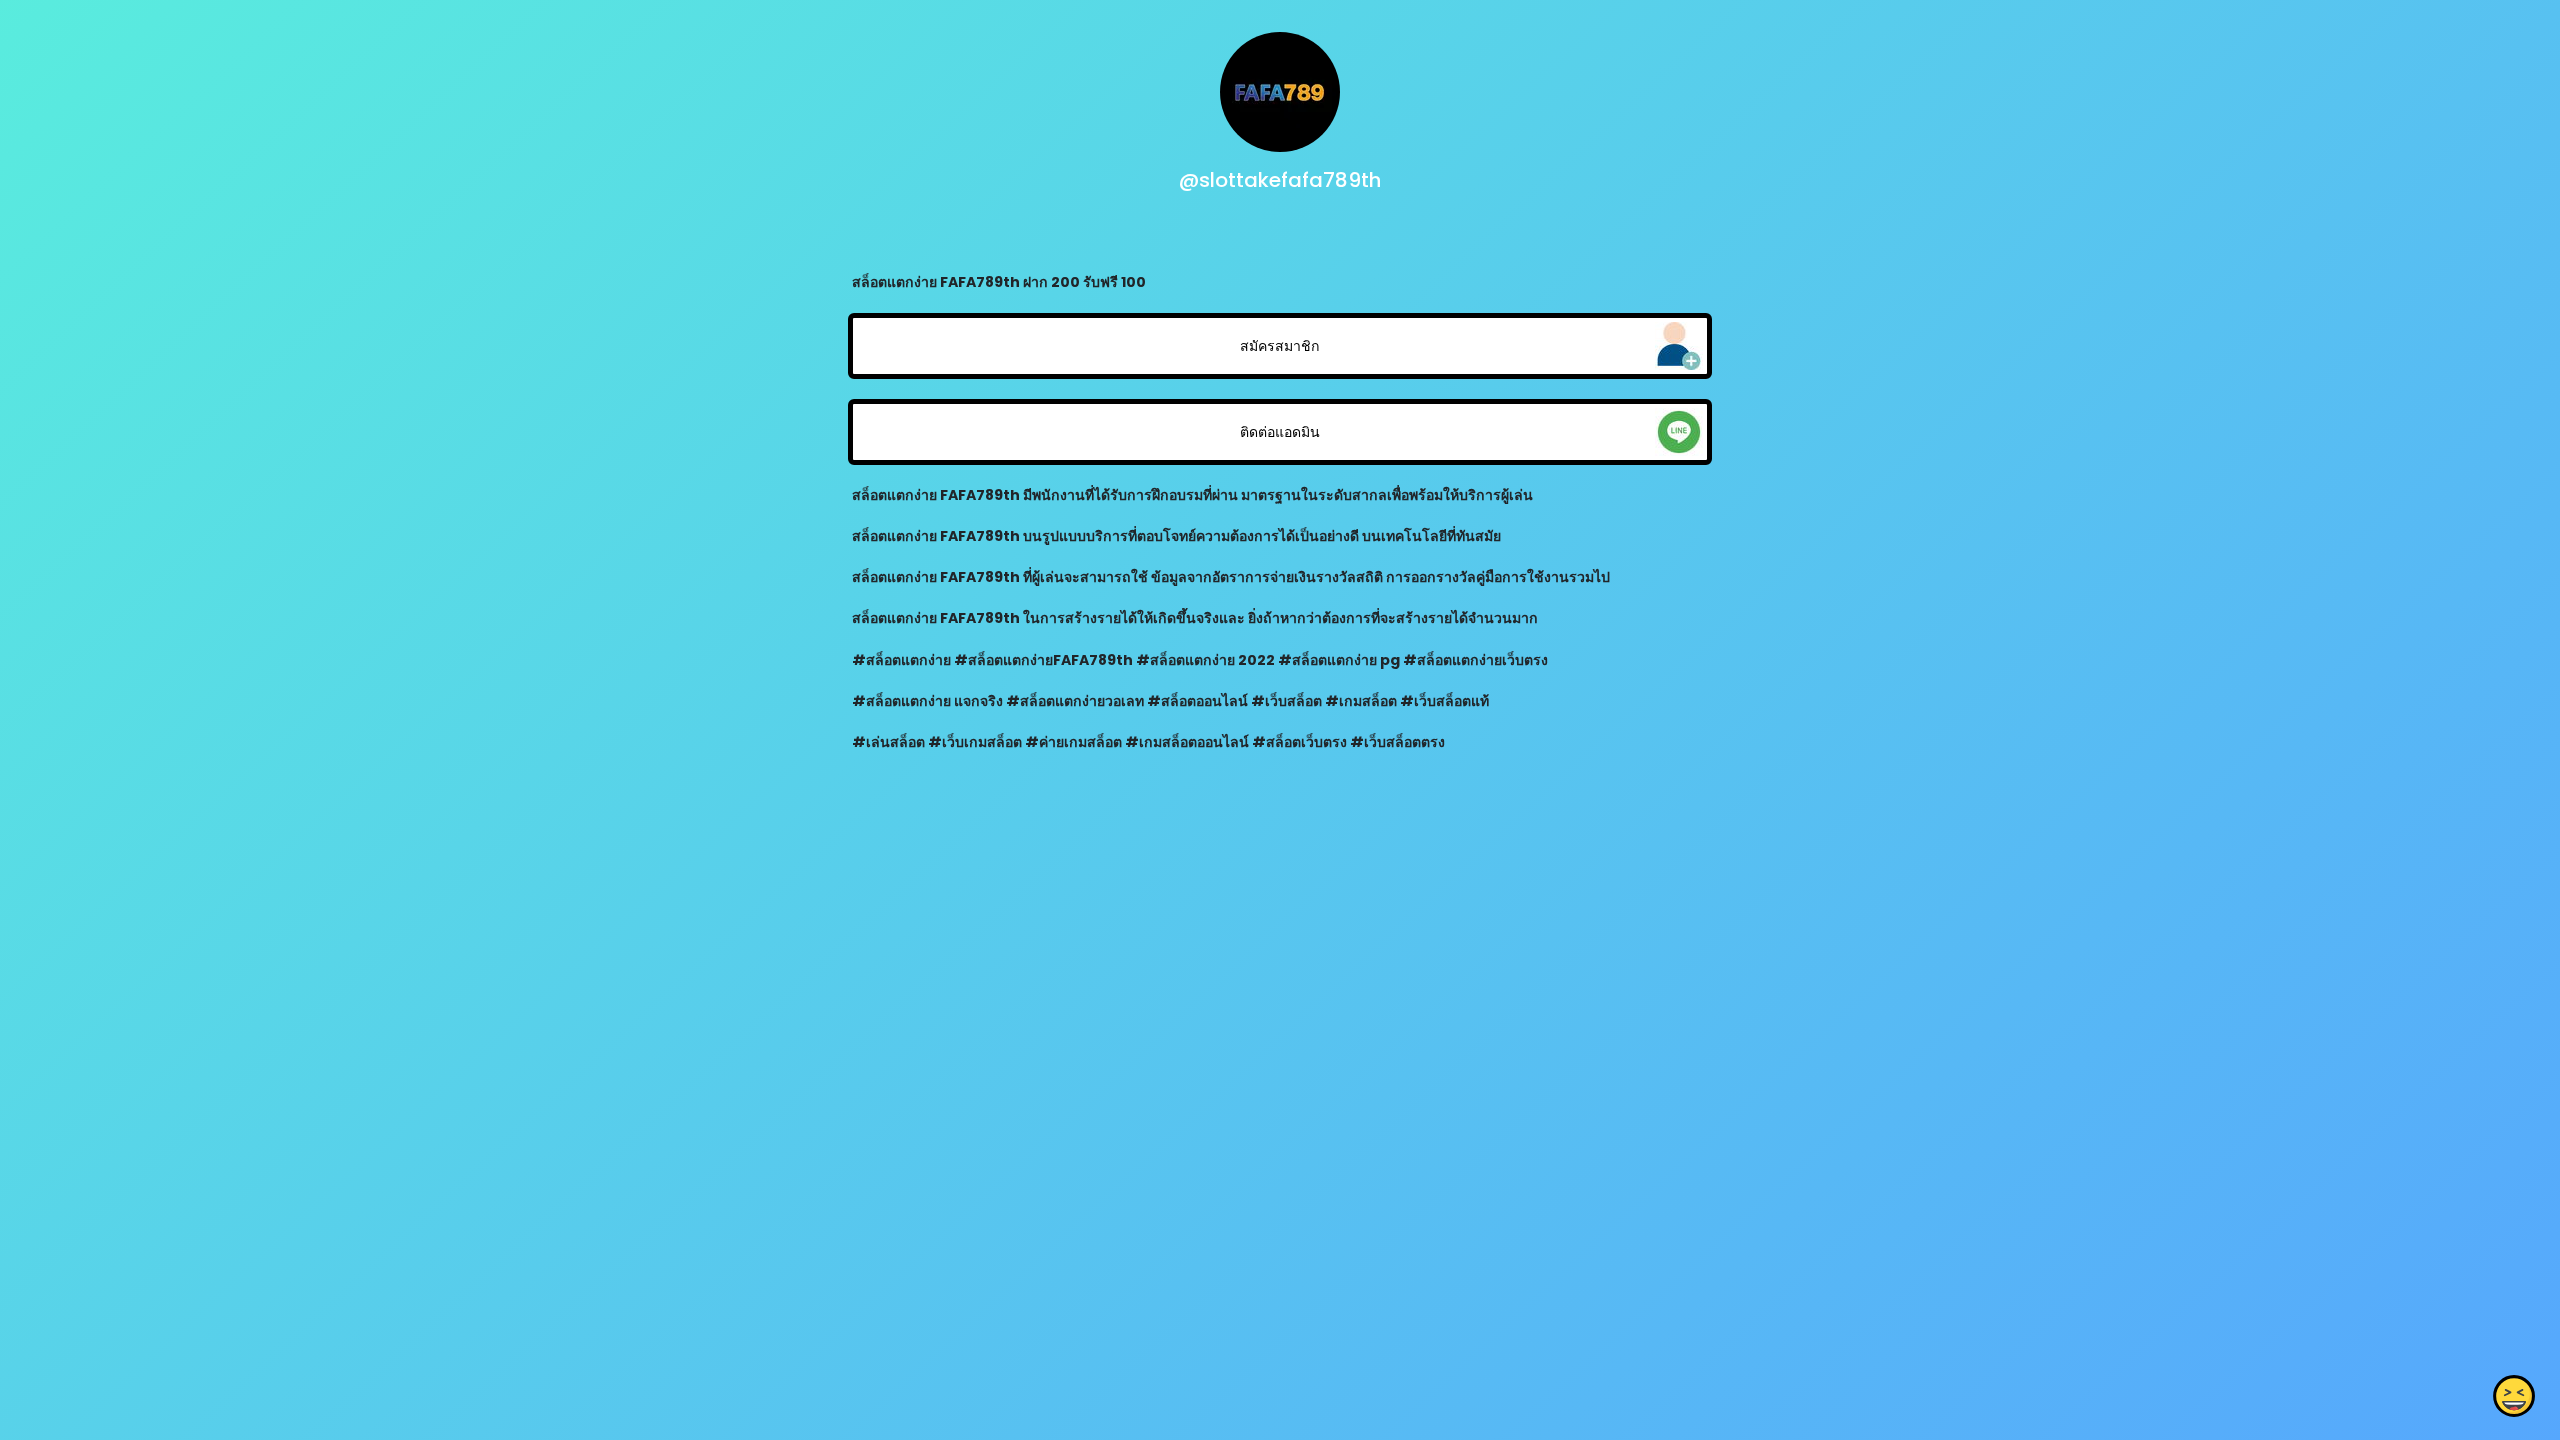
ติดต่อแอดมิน (1280, 432)
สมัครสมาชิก (1280, 346)
